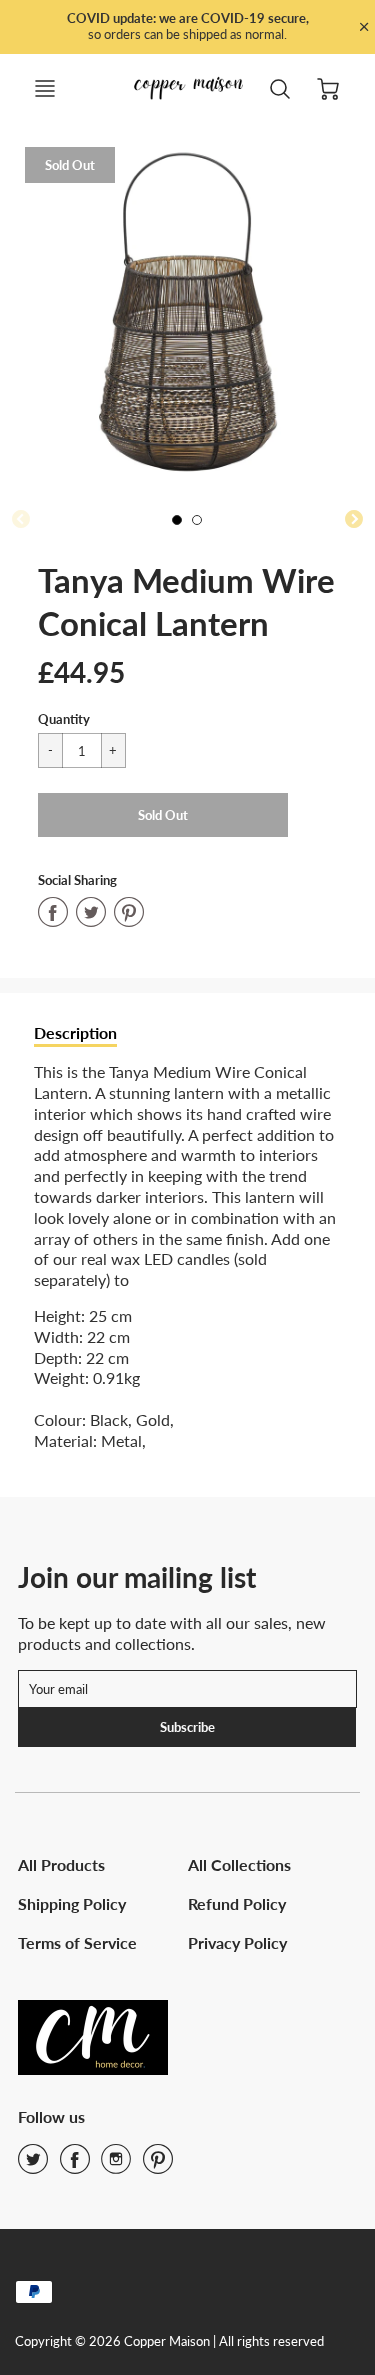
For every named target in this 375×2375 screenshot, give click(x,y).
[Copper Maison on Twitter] (33, 2165)
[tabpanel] (182, 525)
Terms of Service (77, 1942)
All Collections (239, 1864)
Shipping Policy (72, 1903)
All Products (61, 1864)
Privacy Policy (237, 1942)
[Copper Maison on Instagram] (116, 2165)
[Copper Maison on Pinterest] (158, 2165)
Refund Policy (237, 1903)
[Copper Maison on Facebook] (75, 2165)
